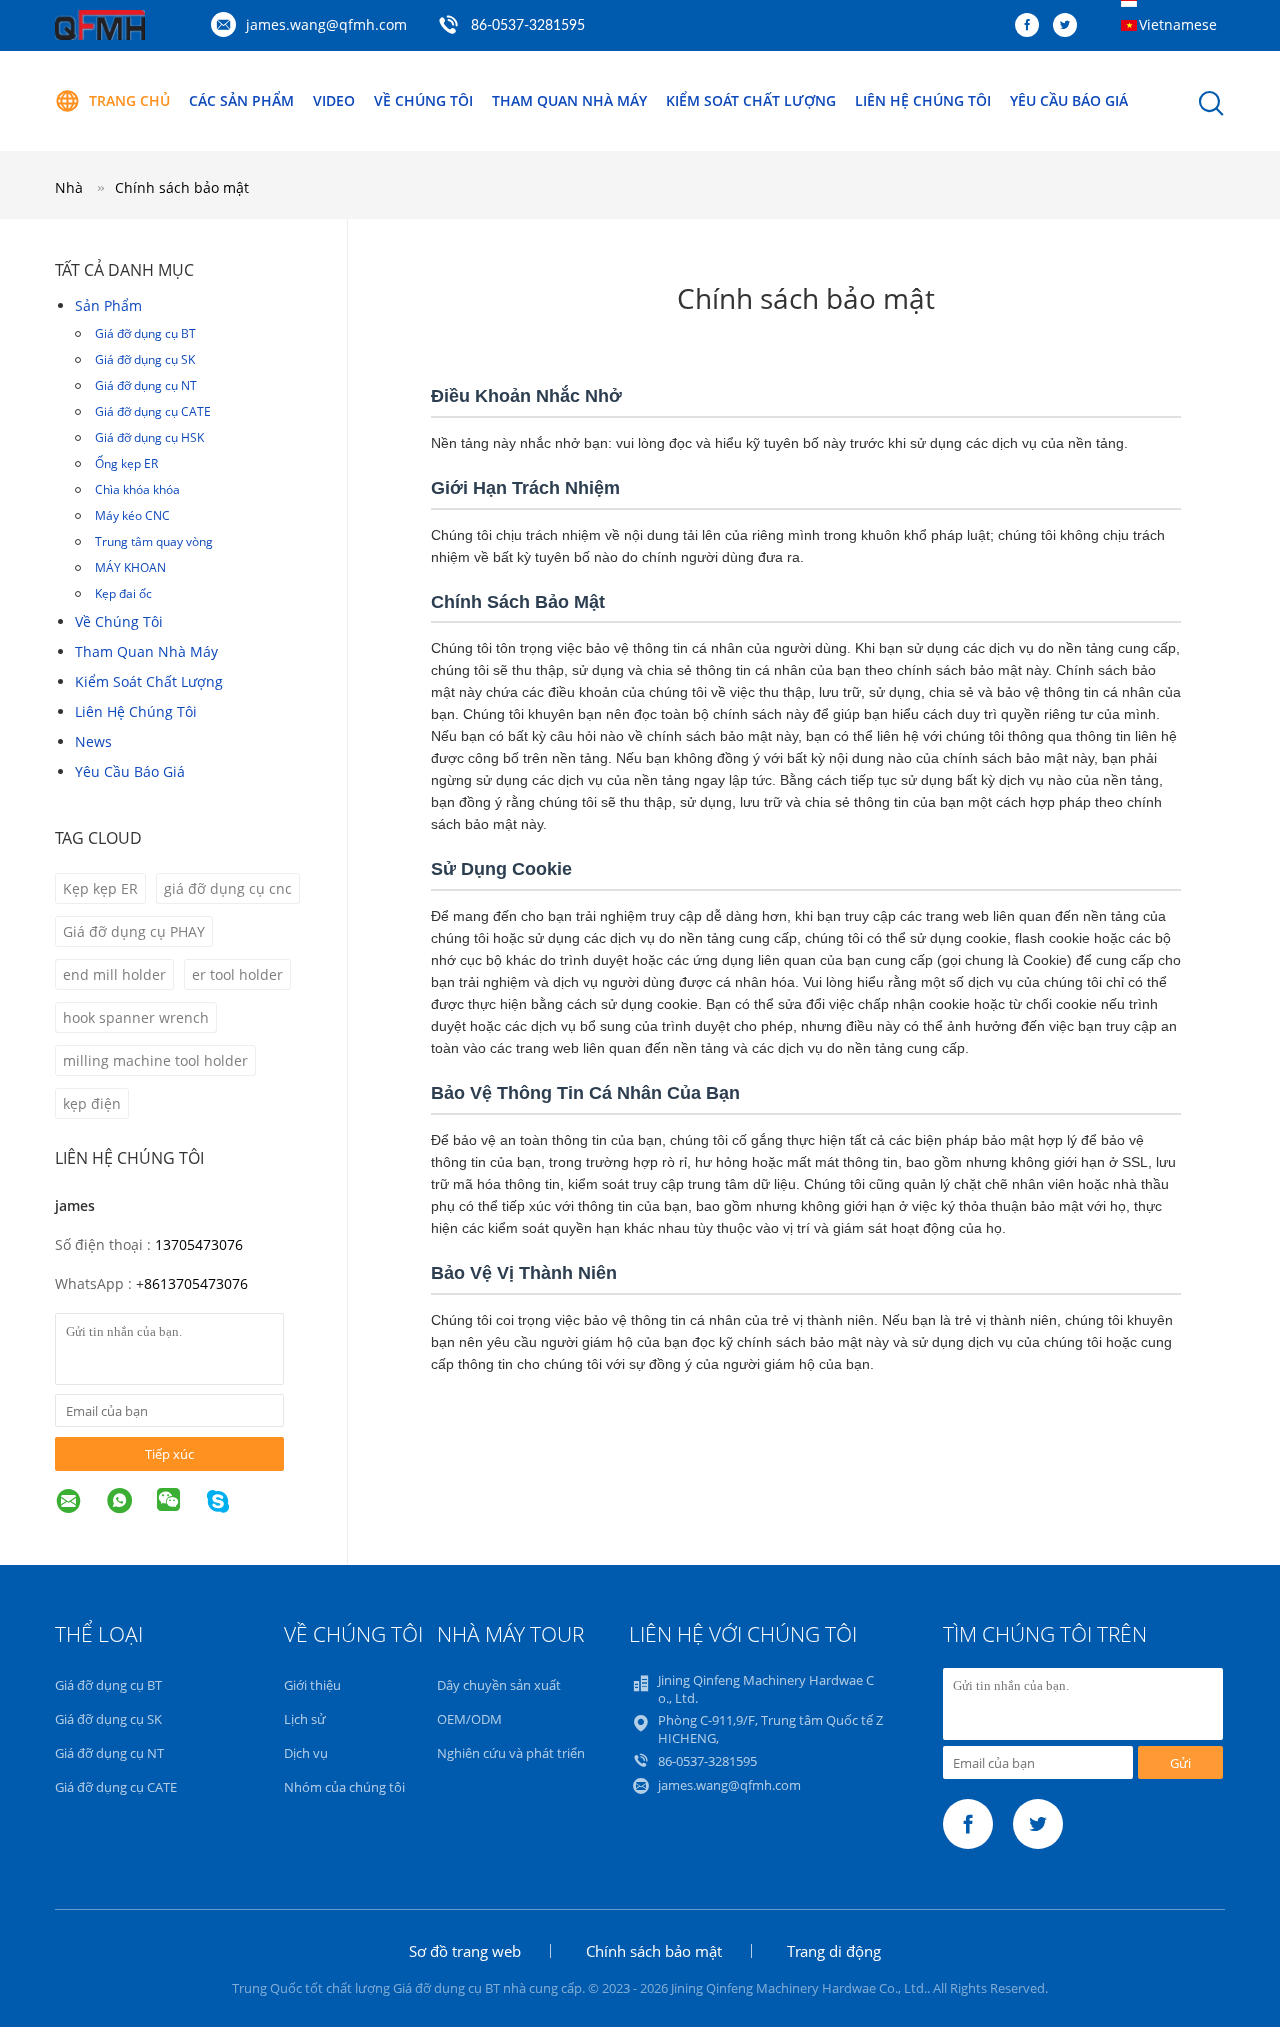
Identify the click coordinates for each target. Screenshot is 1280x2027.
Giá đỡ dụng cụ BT (145, 333)
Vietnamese (1178, 24)
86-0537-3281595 (528, 26)
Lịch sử (305, 1719)
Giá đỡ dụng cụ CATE (153, 411)
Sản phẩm (108, 305)
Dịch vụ (306, 1753)
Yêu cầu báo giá (1069, 100)
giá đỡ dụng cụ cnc (228, 888)
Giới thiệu (312, 1685)
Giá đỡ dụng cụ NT (146, 385)
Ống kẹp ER (126, 463)
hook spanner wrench (136, 1017)
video (334, 100)
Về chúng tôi (423, 100)
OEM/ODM (469, 1719)
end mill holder (114, 974)
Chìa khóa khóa (137, 489)
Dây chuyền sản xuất (499, 1685)
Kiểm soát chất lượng (751, 100)
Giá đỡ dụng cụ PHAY (134, 931)
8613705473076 (196, 1283)
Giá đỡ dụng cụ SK (145, 359)
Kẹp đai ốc (123, 593)
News (93, 741)
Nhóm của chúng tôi (344, 1787)
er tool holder (237, 974)
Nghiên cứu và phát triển (511, 1753)
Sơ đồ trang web (465, 1951)
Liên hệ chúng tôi (923, 100)
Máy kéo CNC (132, 515)
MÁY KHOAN (130, 567)
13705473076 (199, 1244)
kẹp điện (92, 1103)
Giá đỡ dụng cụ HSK (149, 437)
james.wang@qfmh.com (326, 24)
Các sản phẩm (241, 100)
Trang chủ (129, 100)
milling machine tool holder (155, 1060)
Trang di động (834, 1951)
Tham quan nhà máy (569, 100)
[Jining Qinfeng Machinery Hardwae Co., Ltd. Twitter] (1070, 26)
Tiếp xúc (169, 1454)
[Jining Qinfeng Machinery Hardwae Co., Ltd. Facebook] (1032, 26)
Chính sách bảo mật (182, 187)
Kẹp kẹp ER (100, 888)
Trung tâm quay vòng (154, 541)
